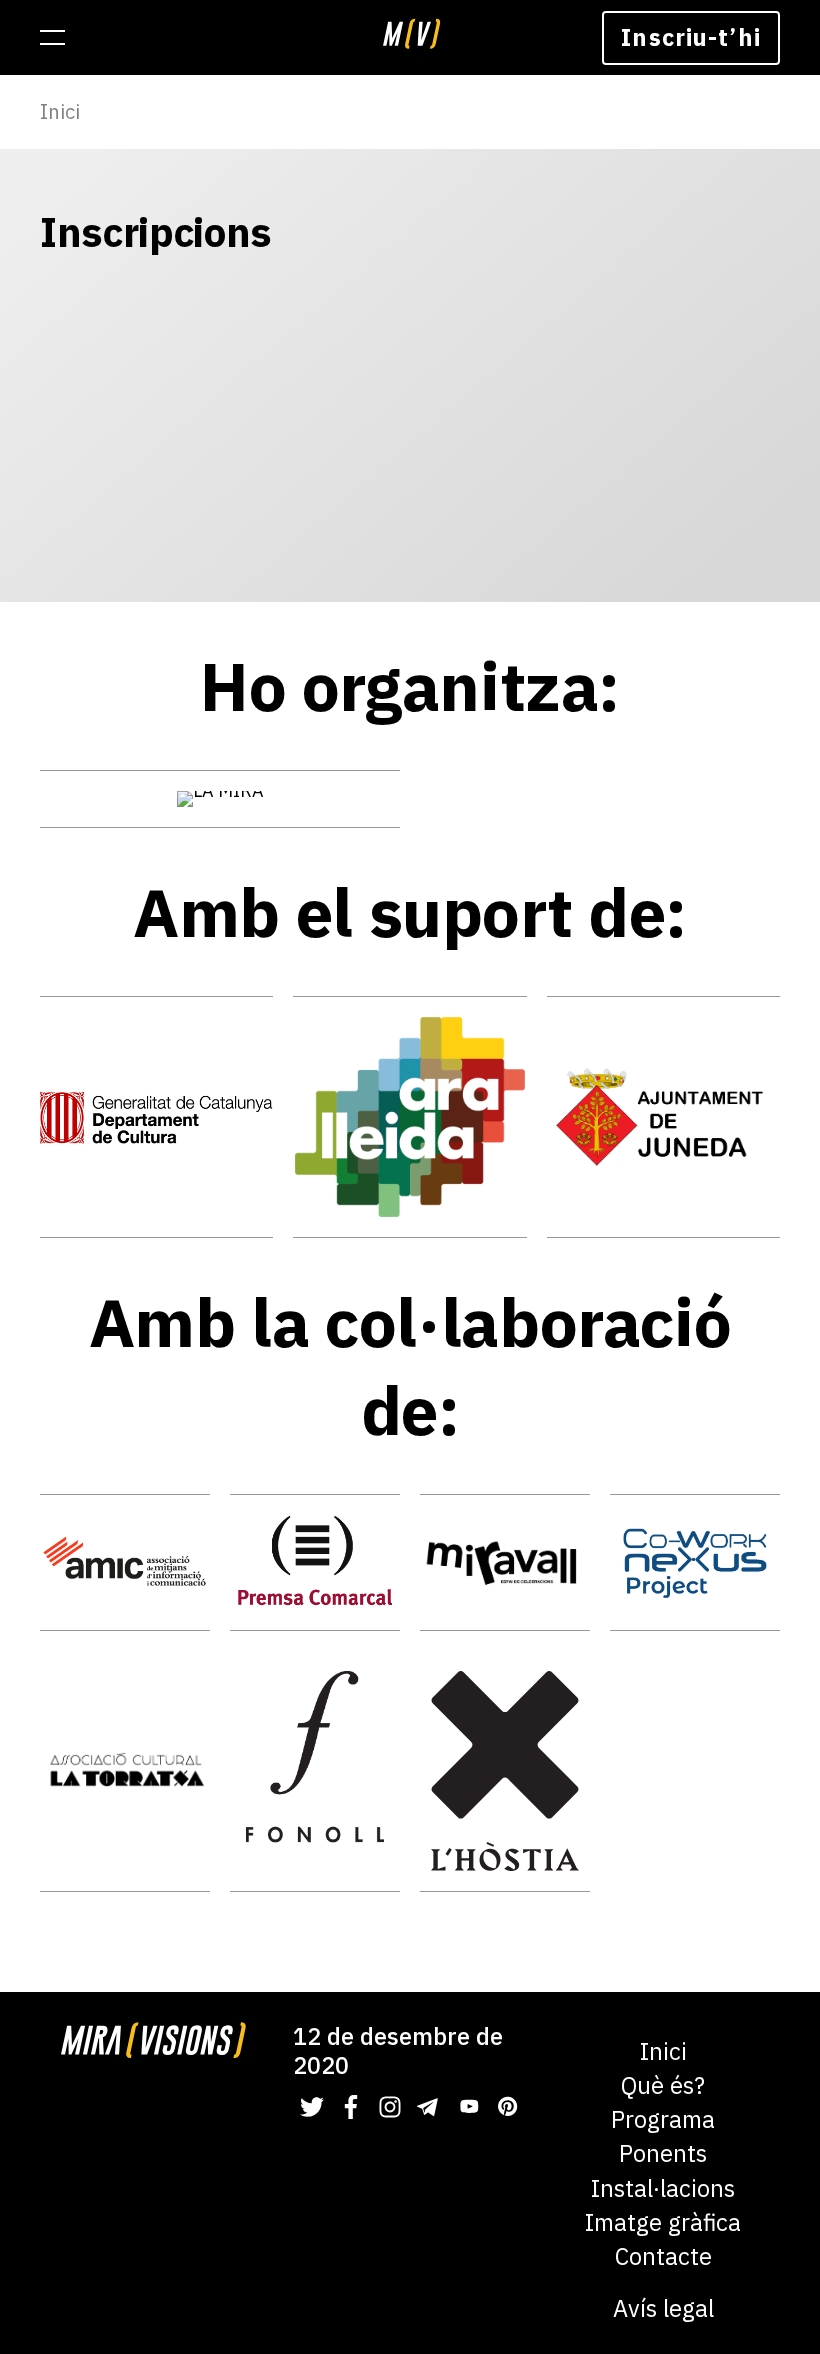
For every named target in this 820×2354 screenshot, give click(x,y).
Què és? (663, 2085)
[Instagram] (390, 2107)
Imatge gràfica (663, 2222)
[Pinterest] (507, 2107)
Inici (60, 111)
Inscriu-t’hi (691, 37)
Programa (663, 2119)
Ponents (663, 2153)
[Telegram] (429, 2107)
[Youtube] (468, 2107)
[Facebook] (351, 2107)
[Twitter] (312, 2107)
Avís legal (663, 2308)
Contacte (663, 2256)
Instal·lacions (663, 2188)
